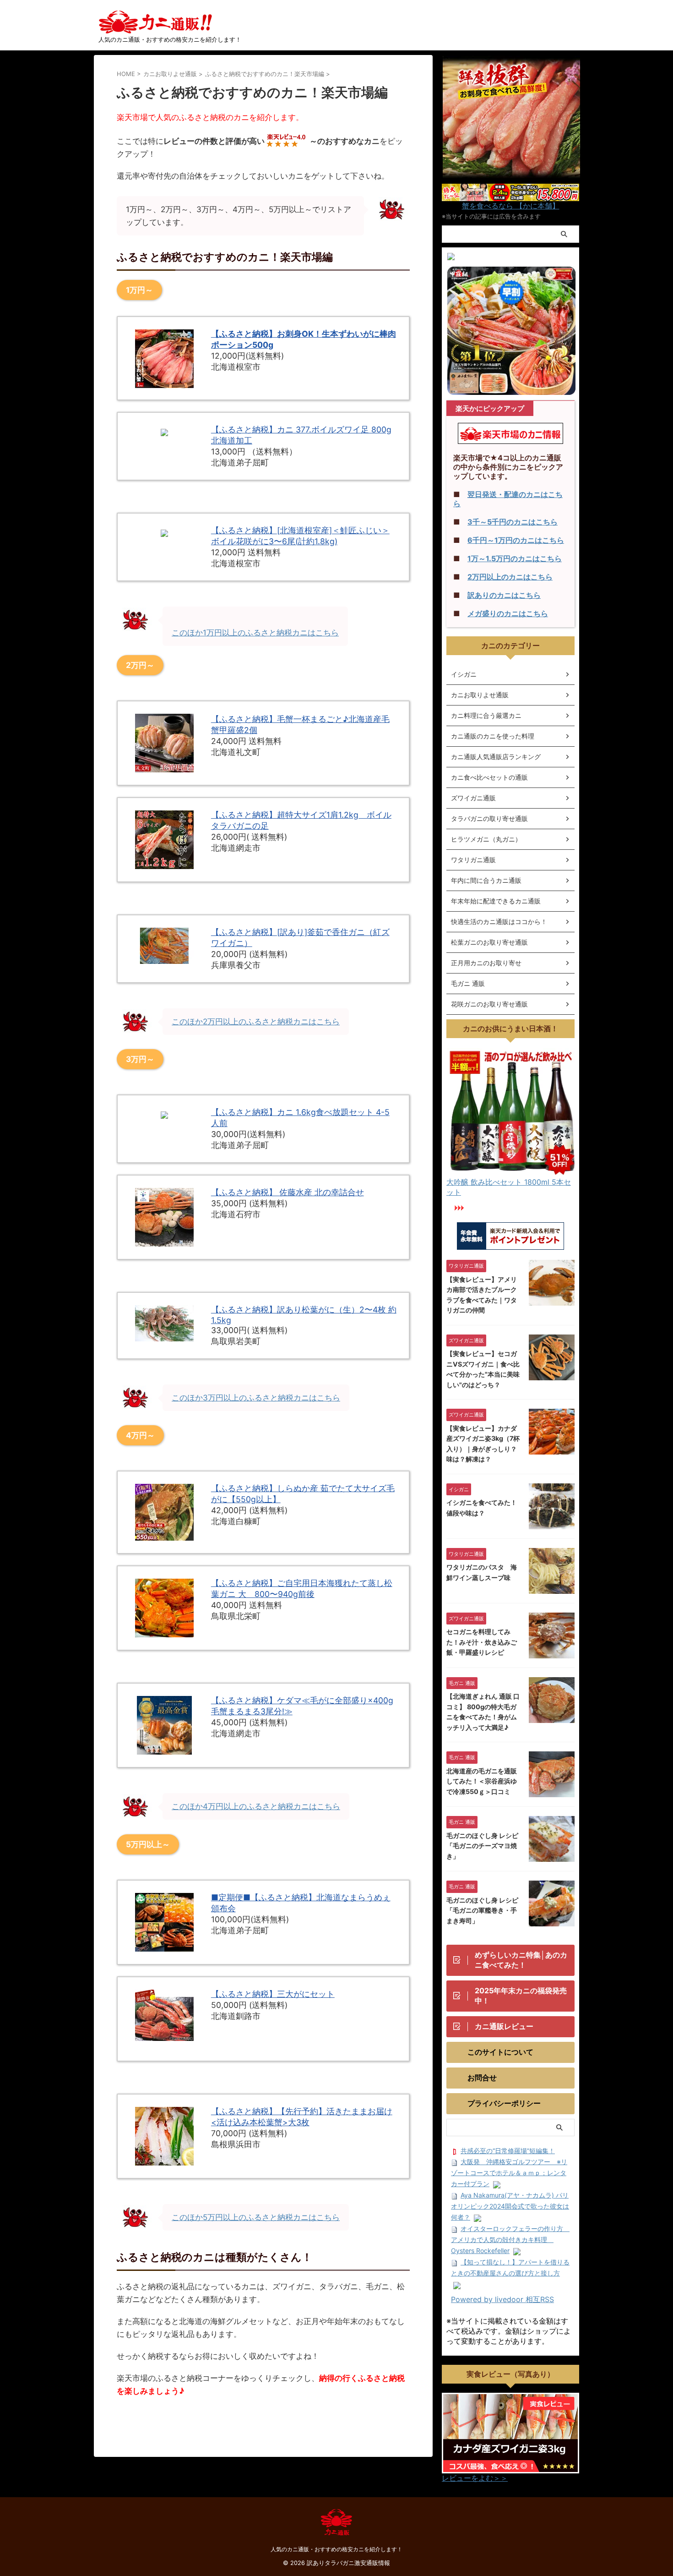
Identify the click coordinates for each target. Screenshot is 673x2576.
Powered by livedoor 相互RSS (502, 2299)
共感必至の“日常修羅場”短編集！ (508, 2151)
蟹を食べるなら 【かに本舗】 (511, 206)
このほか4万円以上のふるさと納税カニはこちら (256, 1806)
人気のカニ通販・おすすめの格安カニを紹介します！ (336, 2549)
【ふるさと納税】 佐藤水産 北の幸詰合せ (288, 1192)
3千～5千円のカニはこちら (513, 522)
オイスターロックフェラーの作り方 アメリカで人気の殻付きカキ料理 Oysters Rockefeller (510, 2240)
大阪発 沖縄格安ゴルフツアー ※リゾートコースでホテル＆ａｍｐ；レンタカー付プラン (509, 2173)
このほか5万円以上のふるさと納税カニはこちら (256, 2217)
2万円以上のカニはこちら (510, 577)
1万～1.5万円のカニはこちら (515, 558)
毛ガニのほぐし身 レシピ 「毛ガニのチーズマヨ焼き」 (482, 1846)
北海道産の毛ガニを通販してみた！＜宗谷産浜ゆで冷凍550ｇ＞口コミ (482, 1781)
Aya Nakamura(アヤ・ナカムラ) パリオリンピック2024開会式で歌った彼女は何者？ (510, 2206)
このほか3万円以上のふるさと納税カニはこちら (256, 1398)
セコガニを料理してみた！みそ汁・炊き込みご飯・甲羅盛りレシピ (482, 1642)
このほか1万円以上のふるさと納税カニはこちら (255, 633)
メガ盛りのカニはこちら (508, 613)
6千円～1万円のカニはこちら (516, 540)
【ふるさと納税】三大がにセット (273, 1994)
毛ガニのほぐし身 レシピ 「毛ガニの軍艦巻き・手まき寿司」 (482, 1910)
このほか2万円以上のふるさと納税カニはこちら (256, 1022)
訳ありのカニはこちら (504, 595)
